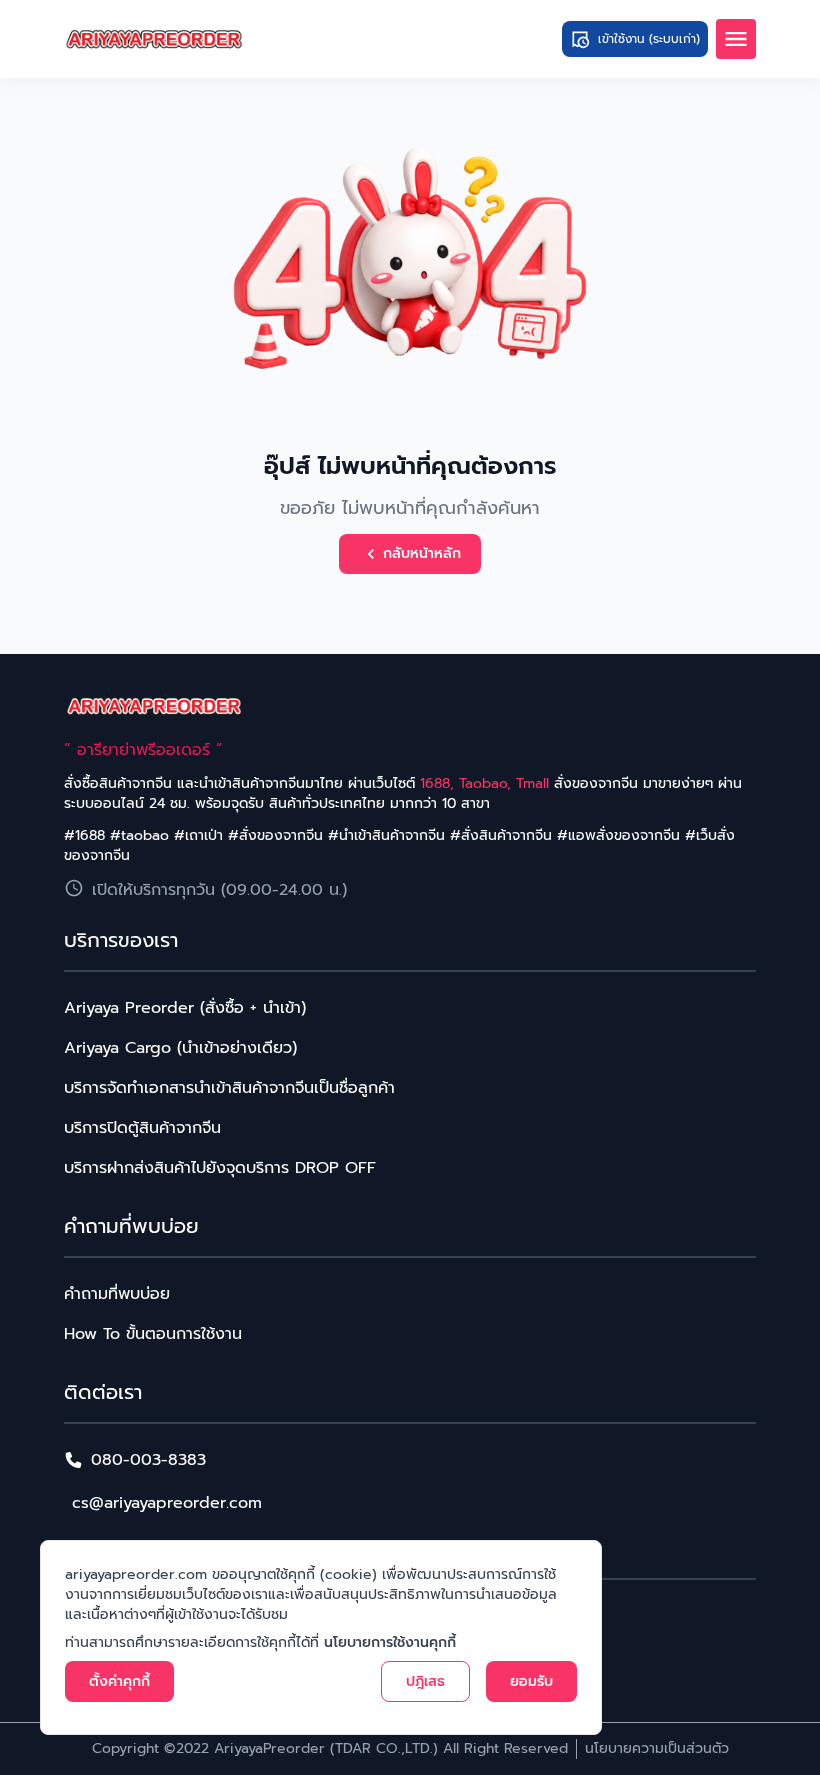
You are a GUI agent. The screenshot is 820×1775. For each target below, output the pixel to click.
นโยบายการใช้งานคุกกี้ (390, 1642)
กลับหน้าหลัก (422, 553)
